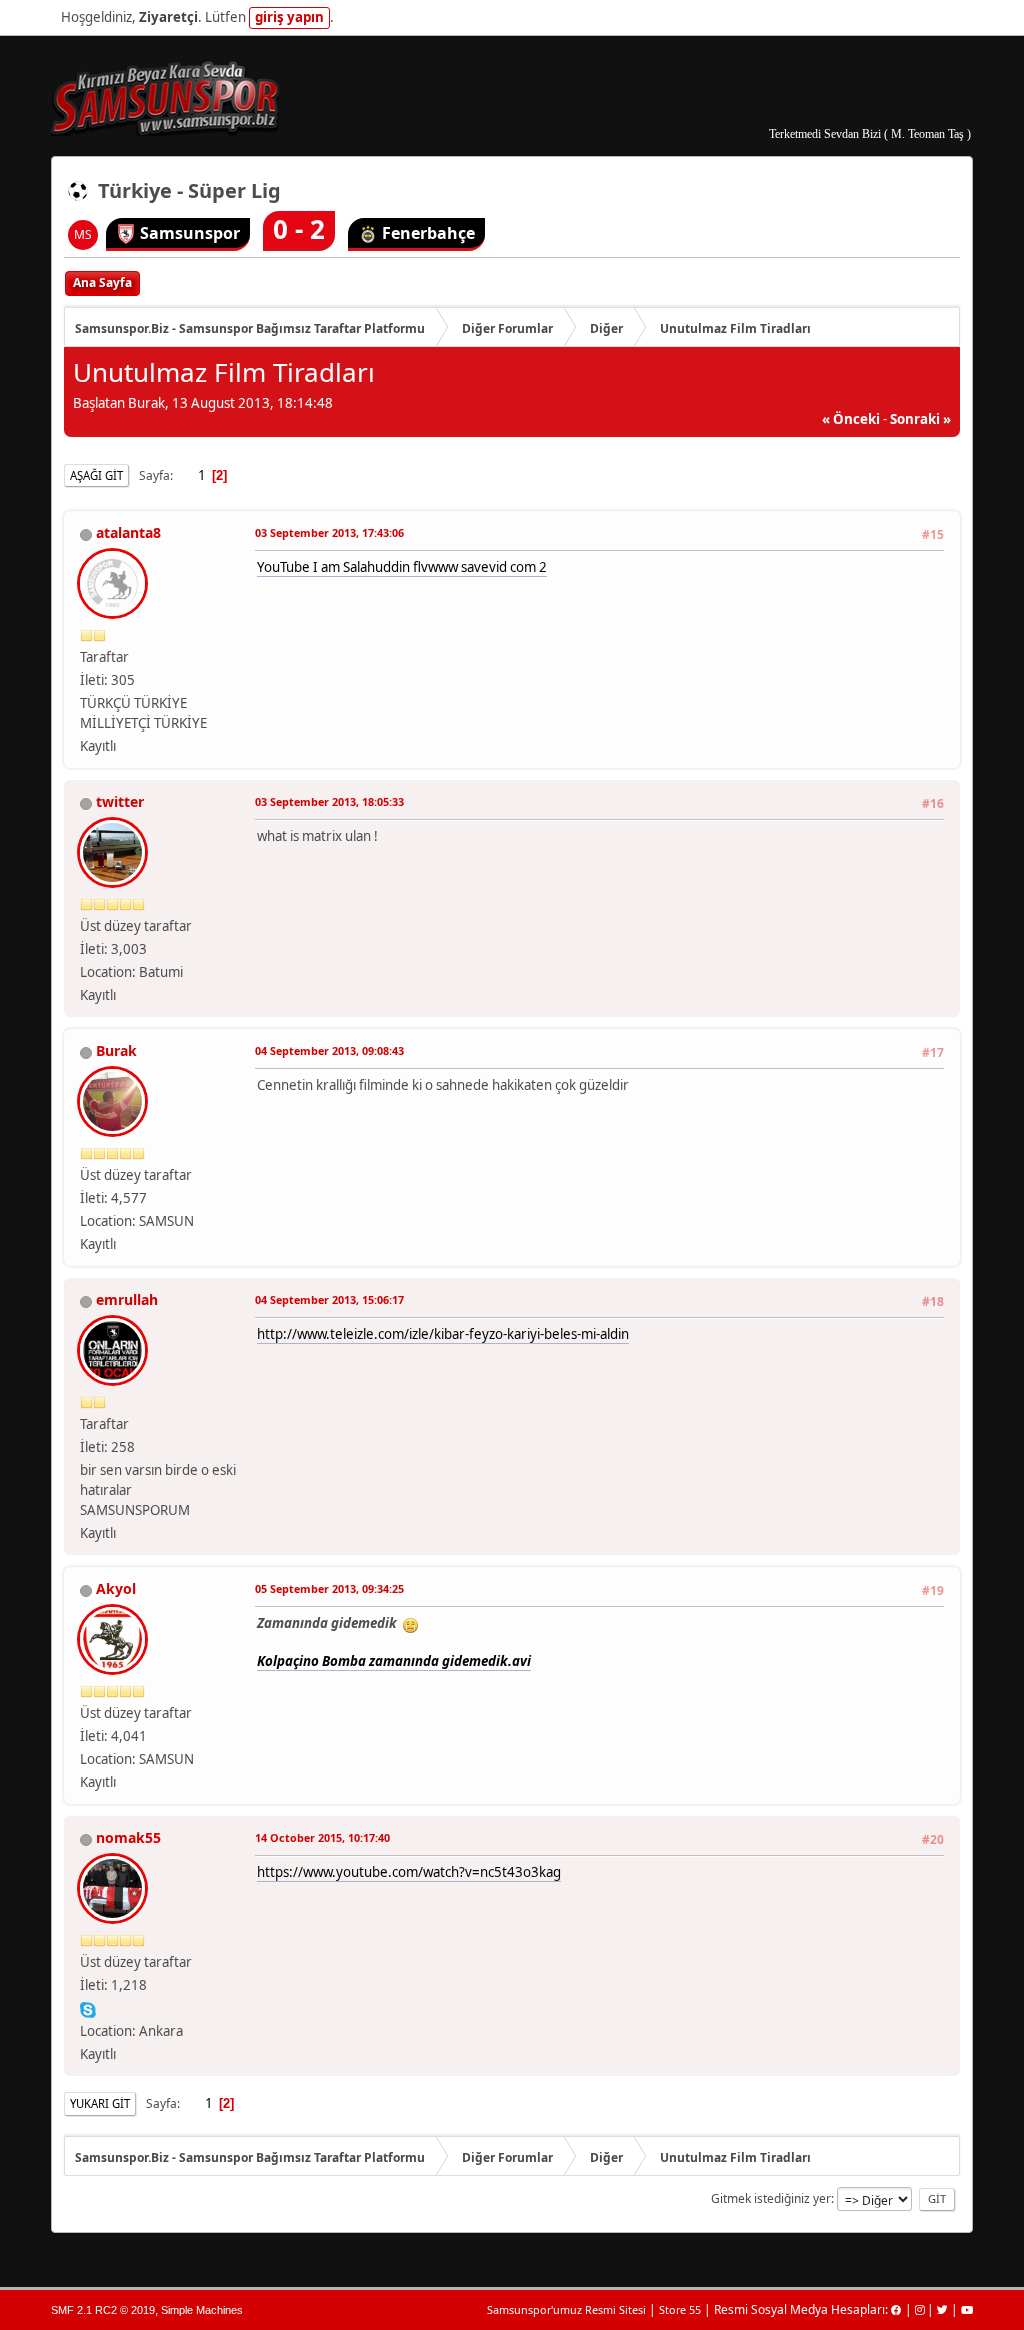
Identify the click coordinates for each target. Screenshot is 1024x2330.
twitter (120, 801)
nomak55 (128, 1837)
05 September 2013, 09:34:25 (329, 1588)
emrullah (127, 1299)
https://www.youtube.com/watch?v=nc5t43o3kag (409, 1872)
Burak (116, 1050)
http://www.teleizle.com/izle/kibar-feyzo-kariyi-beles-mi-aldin (443, 1334)
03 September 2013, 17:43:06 (329, 532)
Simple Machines (202, 2310)
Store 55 (680, 2309)
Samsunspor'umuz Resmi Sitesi (566, 2309)
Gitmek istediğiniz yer (771, 2198)
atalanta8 (128, 532)
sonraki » (920, 419)
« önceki (851, 419)
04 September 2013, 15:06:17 (329, 1299)
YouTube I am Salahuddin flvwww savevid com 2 (402, 567)
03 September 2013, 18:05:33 (329, 801)
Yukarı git (100, 2103)
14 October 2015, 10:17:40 (322, 1837)
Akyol (116, 1588)
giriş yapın (289, 17)
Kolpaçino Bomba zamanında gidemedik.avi (394, 1661)
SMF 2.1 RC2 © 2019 (103, 2310)
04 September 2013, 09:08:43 (329, 1050)
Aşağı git (96, 475)
